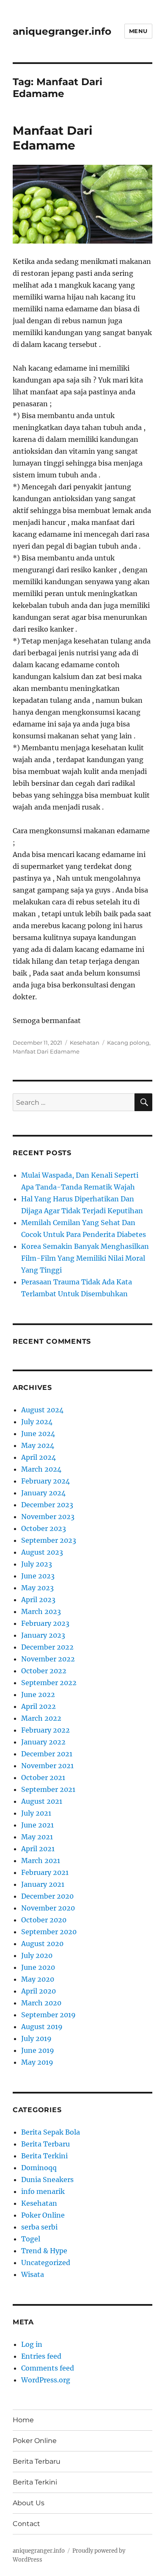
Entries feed (41, 2356)
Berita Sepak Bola (51, 2132)
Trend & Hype (44, 2251)
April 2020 (38, 1991)
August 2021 (42, 1801)
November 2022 (48, 1659)
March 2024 (41, 1469)
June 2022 (38, 1694)
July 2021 (36, 1813)
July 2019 (36, 2038)
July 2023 (37, 1564)
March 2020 (41, 2003)
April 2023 (38, 1600)
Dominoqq (39, 2168)
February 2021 (45, 1872)
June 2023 (38, 1576)
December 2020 (47, 1896)
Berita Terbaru (45, 2144)
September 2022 (49, 1683)
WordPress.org (46, 2380)
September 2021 (48, 1789)
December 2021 (47, 1754)
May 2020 (38, 1979)
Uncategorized (46, 2263)
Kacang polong (128, 1043)
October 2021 (43, 1777)
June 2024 (38, 1434)
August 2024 (42, 1410)
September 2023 (49, 1540)
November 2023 (48, 1517)
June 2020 (38, 1967)
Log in (32, 2344)
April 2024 (38, 1457)
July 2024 (37, 1422)
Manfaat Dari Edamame (52, 138)
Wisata (33, 2274)
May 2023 (37, 1588)
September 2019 (48, 2015)
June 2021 (37, 1825)
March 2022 (41, 1718)
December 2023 (47, 1505)
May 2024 (38, 1445)
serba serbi (39, 2227)
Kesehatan (85, 1043)
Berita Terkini (44, 2156)
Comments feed (48, 2368)
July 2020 (37, 1955)
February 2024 (45, 1481)
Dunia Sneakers (47, 2179)
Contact (26, 2524)
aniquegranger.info (62, 31)
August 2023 (42, 1552)
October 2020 (44, 1920)
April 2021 (38, 1849)
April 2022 (38, 1706)
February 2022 (45, 1730)
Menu (138, 31)
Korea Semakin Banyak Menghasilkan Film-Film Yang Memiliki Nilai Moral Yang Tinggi (85, 1258)
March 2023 (41, 1611)
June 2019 (38, 2050)
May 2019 (37, 2062)
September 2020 (49, 1932)
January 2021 (43, 1884)
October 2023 (44, 1528)
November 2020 (48, 1908)
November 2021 (47, 1766)
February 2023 (45, 1623)
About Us (29, 2503)
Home (23, 2420)
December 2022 (47, 1647)
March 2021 (41, 1861)
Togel (31, 2239)
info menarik (43, 2191)
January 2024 (43, 1493)
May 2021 (37, 1837)
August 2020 (42, 1944)
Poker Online (43, 2215)
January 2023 (43, 1635)
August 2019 (42, 2027)
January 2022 (43, 1742)
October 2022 (44, 1671)
